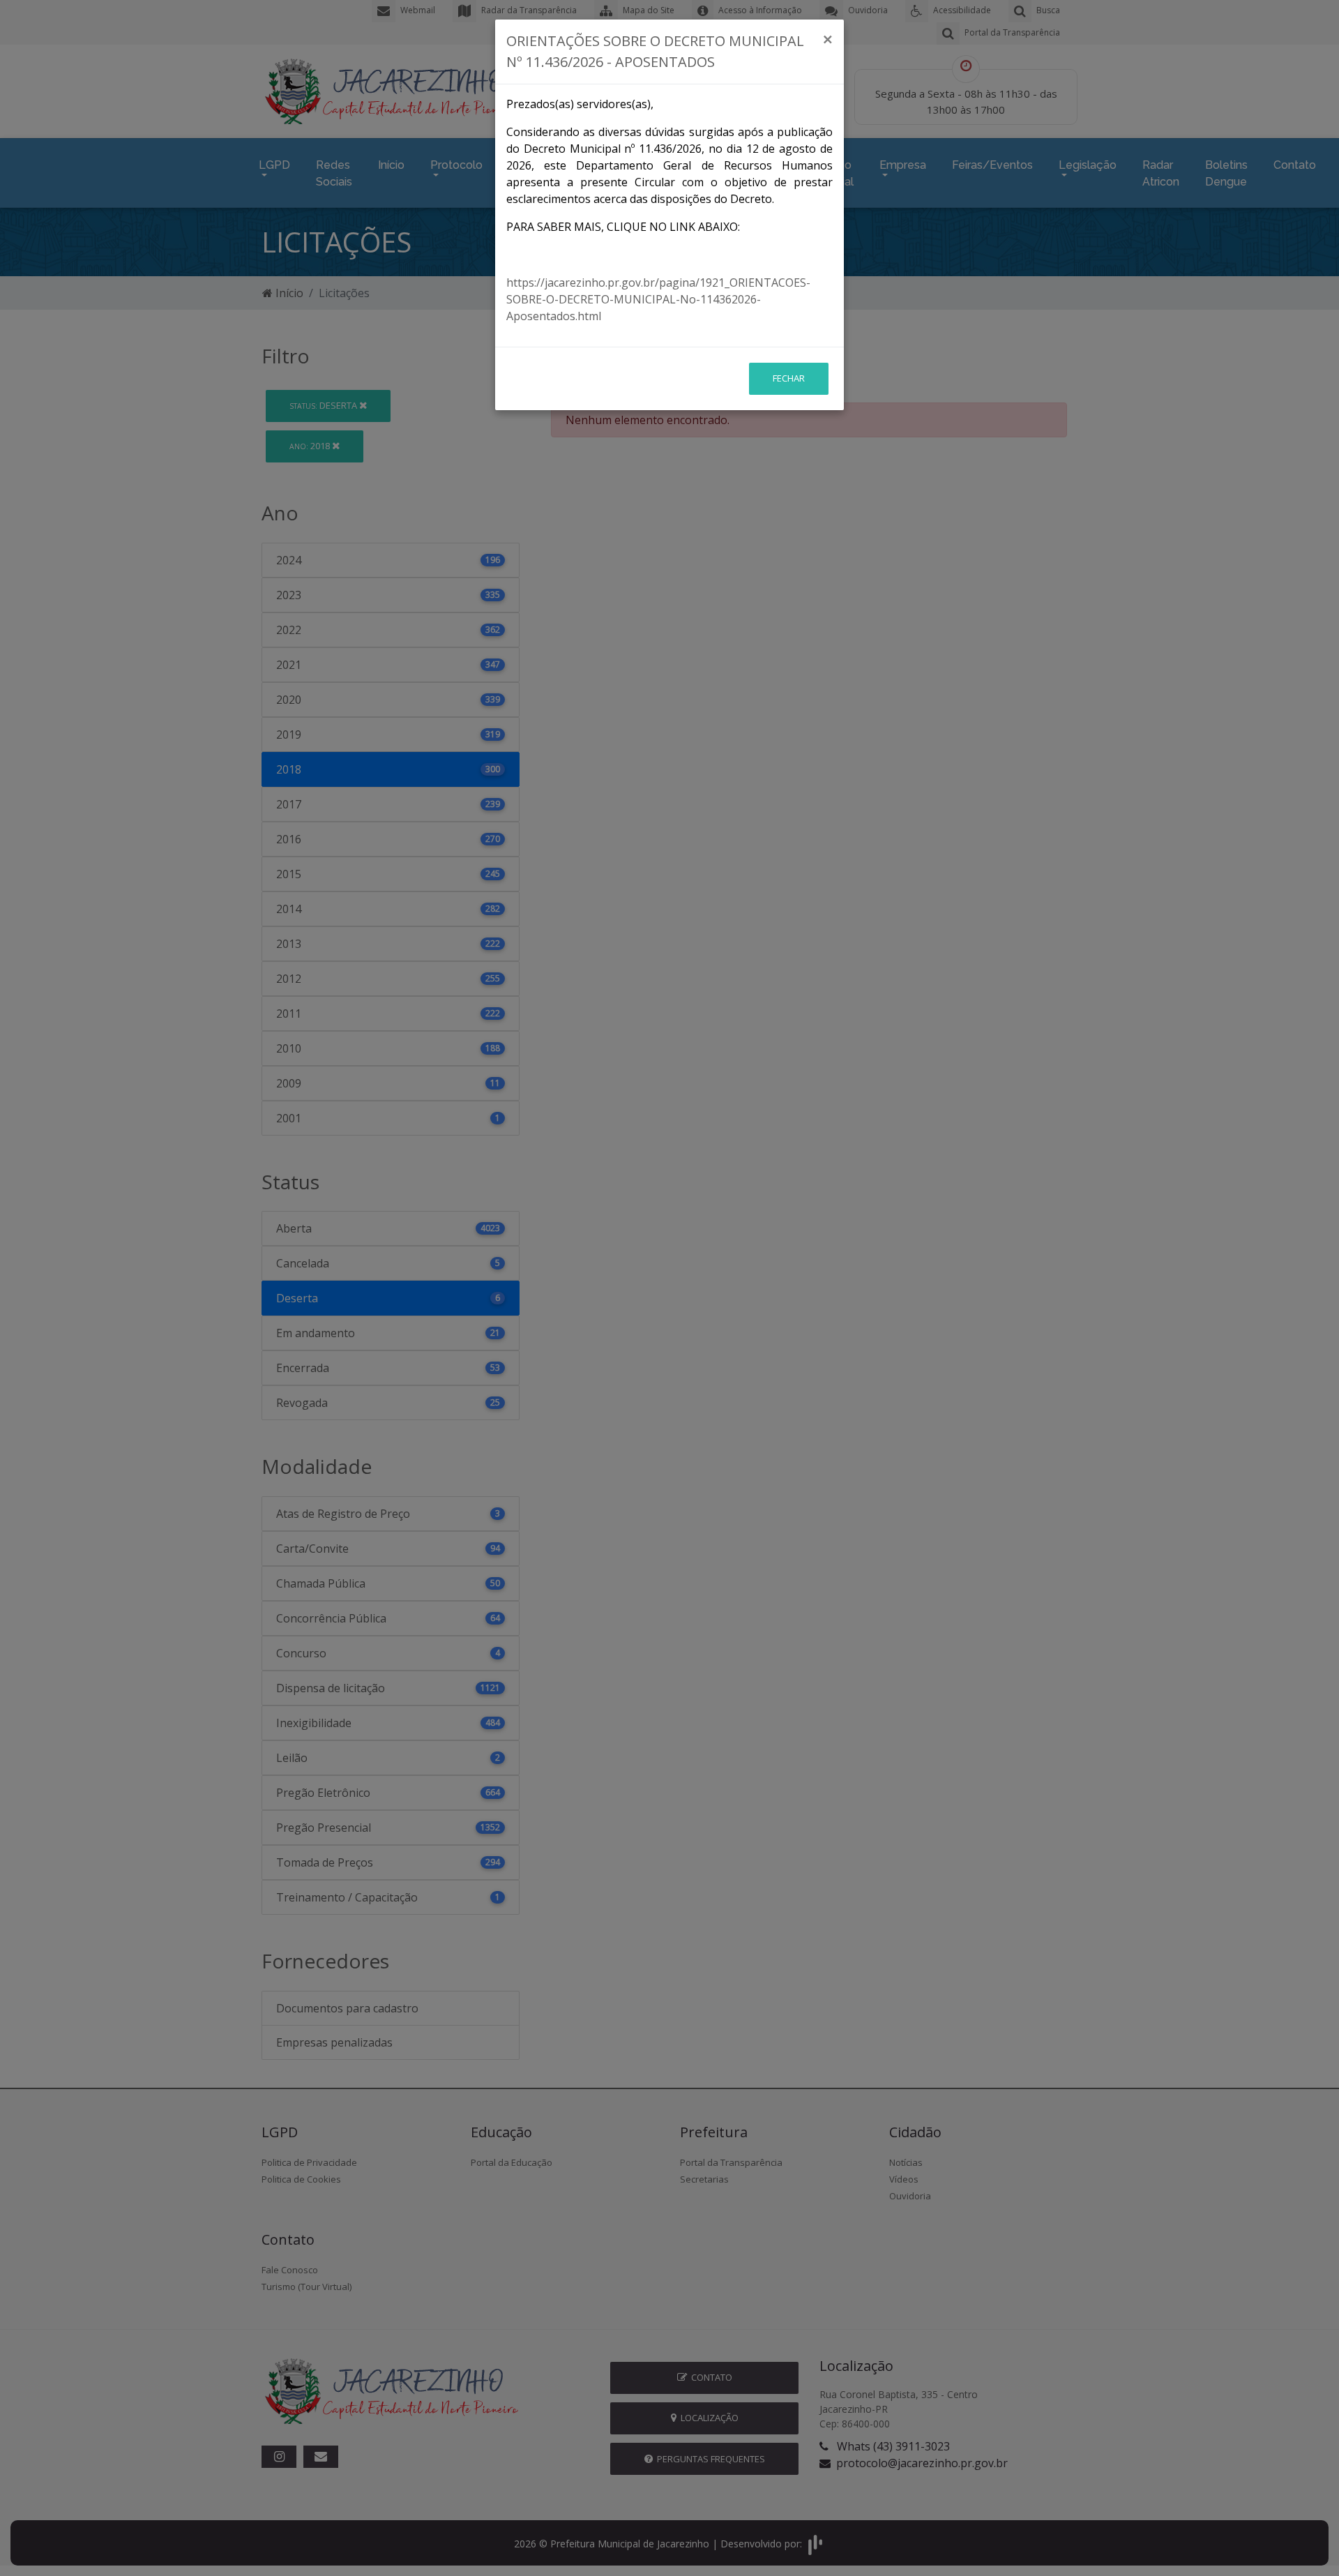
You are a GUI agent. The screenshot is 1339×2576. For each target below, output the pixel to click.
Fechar (789, 378)
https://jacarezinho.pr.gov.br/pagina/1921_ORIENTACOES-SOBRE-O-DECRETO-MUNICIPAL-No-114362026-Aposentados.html (658, 299)
